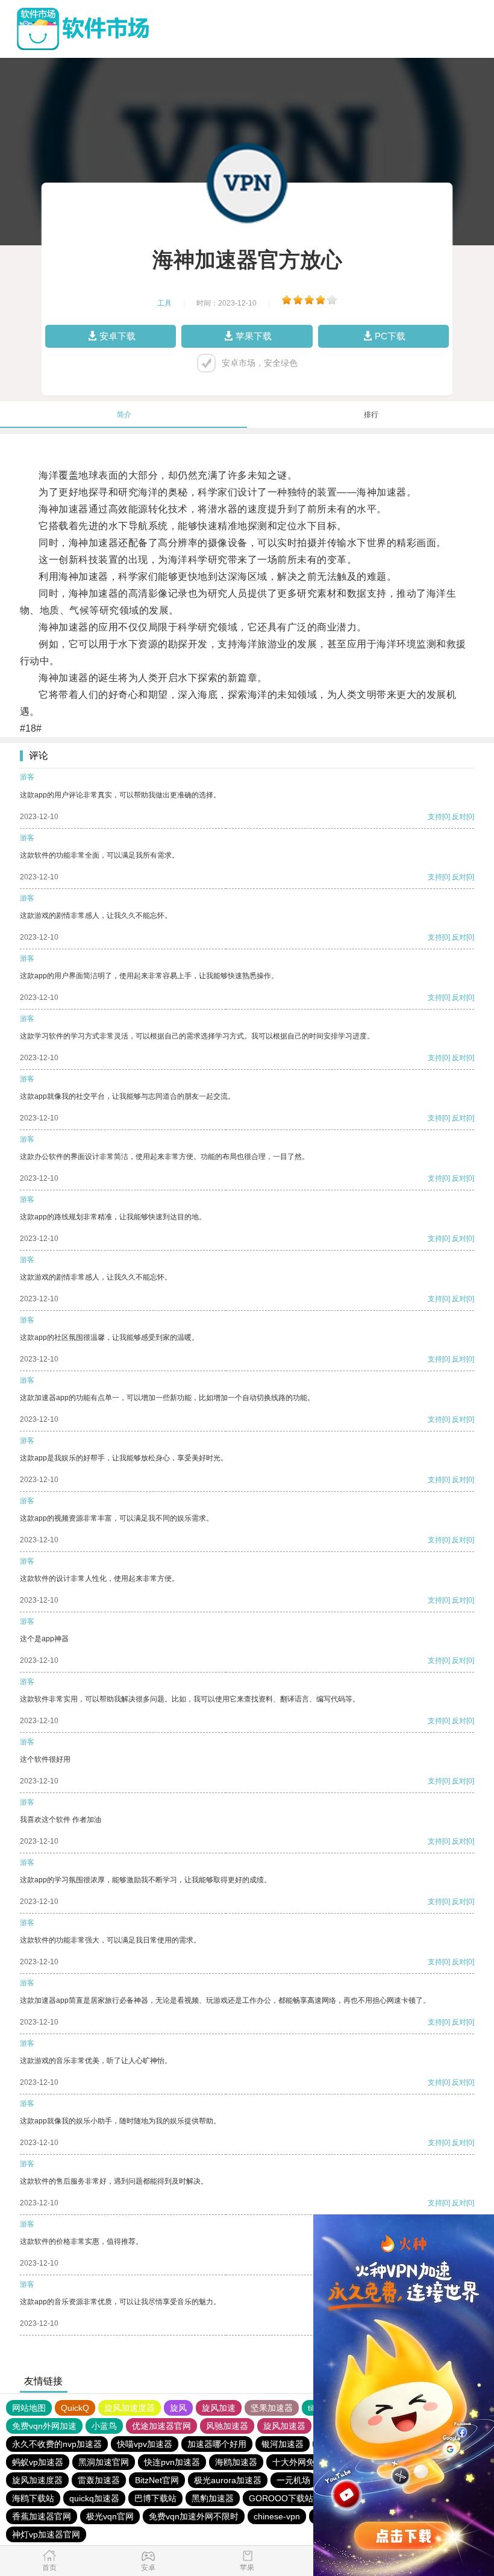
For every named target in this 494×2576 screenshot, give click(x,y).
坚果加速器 (272, 2408)
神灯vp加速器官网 (46, 2534)
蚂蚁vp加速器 (38, 2462)
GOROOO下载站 (281, 2498)
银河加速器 (283, 2444)
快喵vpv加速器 (145, 2444)
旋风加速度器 (130, 2408)
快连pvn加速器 (172, 2462)
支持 (435, 817)
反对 (459, 817)
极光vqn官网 (110, 2516)
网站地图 (29, 2408)
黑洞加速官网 (104, 2462)
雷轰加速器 (99, 2480)
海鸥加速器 (236, 2462)
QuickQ (75, 2408)
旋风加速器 (284, 2426)
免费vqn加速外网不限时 (194, 2516)
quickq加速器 (94, 2498)
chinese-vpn (277, 2516)
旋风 (178, 2408)
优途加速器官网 (161, 2426)
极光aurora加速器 (228, 2480)
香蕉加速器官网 (42, 2516)
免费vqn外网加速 (44, 2426)
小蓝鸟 (104, 2426)
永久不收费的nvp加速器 (57, 2444)
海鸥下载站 (33, 2498)
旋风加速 (219, 2408)
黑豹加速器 (213, 2498)
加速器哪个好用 (217, 2444)
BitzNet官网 (157, 2480)
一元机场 (293, 2480)
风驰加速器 (227, 2426)
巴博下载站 (155, 2498)
